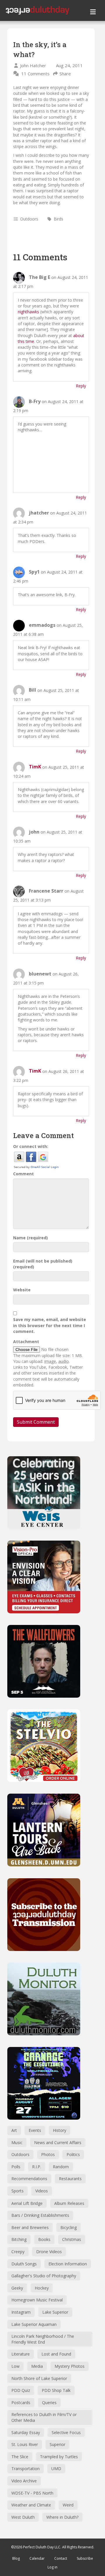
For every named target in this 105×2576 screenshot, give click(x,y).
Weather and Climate (31, 2505)
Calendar (37, 2558)
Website (22, 1290)
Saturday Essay (26, 2432)
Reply (81, 386)
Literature (21, 2354)
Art (14, 2130)
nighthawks (28, 312)
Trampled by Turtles (59, 2457)
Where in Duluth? (62, 2517)
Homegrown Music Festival (37, 2300)
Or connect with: (31, 1146)
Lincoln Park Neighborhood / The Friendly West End (43, 2339)
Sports (17, 2191)
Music (17, 2142)
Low (15, 2366)
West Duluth (23, 2517)
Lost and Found (56, 2354)
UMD (56, 2469)
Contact (61, 2558)
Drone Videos (49, 2252)
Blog (16, 2558)
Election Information (68, 2264)
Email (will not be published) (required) (43, 1264)
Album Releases (69, 2203)
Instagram (21, 2312)
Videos (42, 2191)
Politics (73, 2154)
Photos (48, 2154)
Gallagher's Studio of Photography (44, 2276)
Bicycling (69, 2227)
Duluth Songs (24, 2264)
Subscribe (85, 2558)
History (60, 2130)
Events (35, 2130)
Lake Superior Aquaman (34, 2324)
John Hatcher (33, 65)
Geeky (17, 2288)
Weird (68, 2505)
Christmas (72, 2239)
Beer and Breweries (30, 2227)
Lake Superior (55, 2312)
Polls (16, 2167)
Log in (52, 2567)
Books (44, 2239)
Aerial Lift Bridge (27, 2203)
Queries (49, 2403)
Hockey (42, 2288)
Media (37, 2366)
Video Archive (24, 2481)
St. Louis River (25, 2444)
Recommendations (29, 2179)
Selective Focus (66, 2432)
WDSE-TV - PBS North (32, 2493)
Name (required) (30, 1238)
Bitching (19, 2239)
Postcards (21, 2403)
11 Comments (35, 74)
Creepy (18, 2252)
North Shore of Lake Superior (39, 2378)
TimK (35, 767)
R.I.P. (37, 2167)
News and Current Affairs (58, 2142)
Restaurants (70, 2179)
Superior (57, 2444)
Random (61, 2167)
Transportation (26, 2469)
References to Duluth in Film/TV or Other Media (44, 2417)
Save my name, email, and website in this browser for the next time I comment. (50, 1325)
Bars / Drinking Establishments (40, 2215)
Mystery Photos (70, 2366)
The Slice (20, 2457)
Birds (58, 219)
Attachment (26, 1342)
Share (65, 74)
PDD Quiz (21, 2390)
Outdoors (29, 219)
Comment (23, 1174)
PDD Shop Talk (56, 2390)
